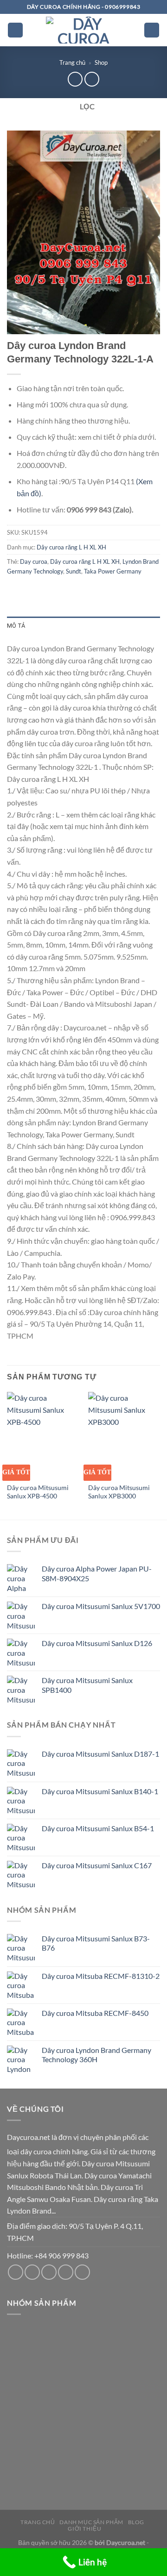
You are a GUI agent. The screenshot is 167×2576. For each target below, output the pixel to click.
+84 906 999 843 (61, 2255)
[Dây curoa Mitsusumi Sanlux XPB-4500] (43, 1435)
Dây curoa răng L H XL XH (71, 547)
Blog (136, 2522)
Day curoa (34, 561)
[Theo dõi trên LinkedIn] (82, 2272)
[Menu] (15, 30)
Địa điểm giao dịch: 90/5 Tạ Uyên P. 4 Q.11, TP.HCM (75, 2232)
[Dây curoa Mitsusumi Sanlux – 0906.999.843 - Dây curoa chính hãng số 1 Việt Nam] (83, 30)
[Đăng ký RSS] (66, 2272)
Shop (101, 62)
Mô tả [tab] (16, 626)
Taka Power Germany (113, 571)
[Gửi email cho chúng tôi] (32, 2272)
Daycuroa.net (29, 2137)
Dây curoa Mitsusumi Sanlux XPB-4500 (38, 1492)
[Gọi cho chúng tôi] (49, 2272)
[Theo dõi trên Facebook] (16, 2272)
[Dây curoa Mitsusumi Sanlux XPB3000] (124, 1435)
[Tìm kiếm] (152, 30)
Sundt (74, 571)
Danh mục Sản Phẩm (91, 2522)
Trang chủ (72, 62)
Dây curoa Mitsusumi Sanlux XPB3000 (119, 1492)
